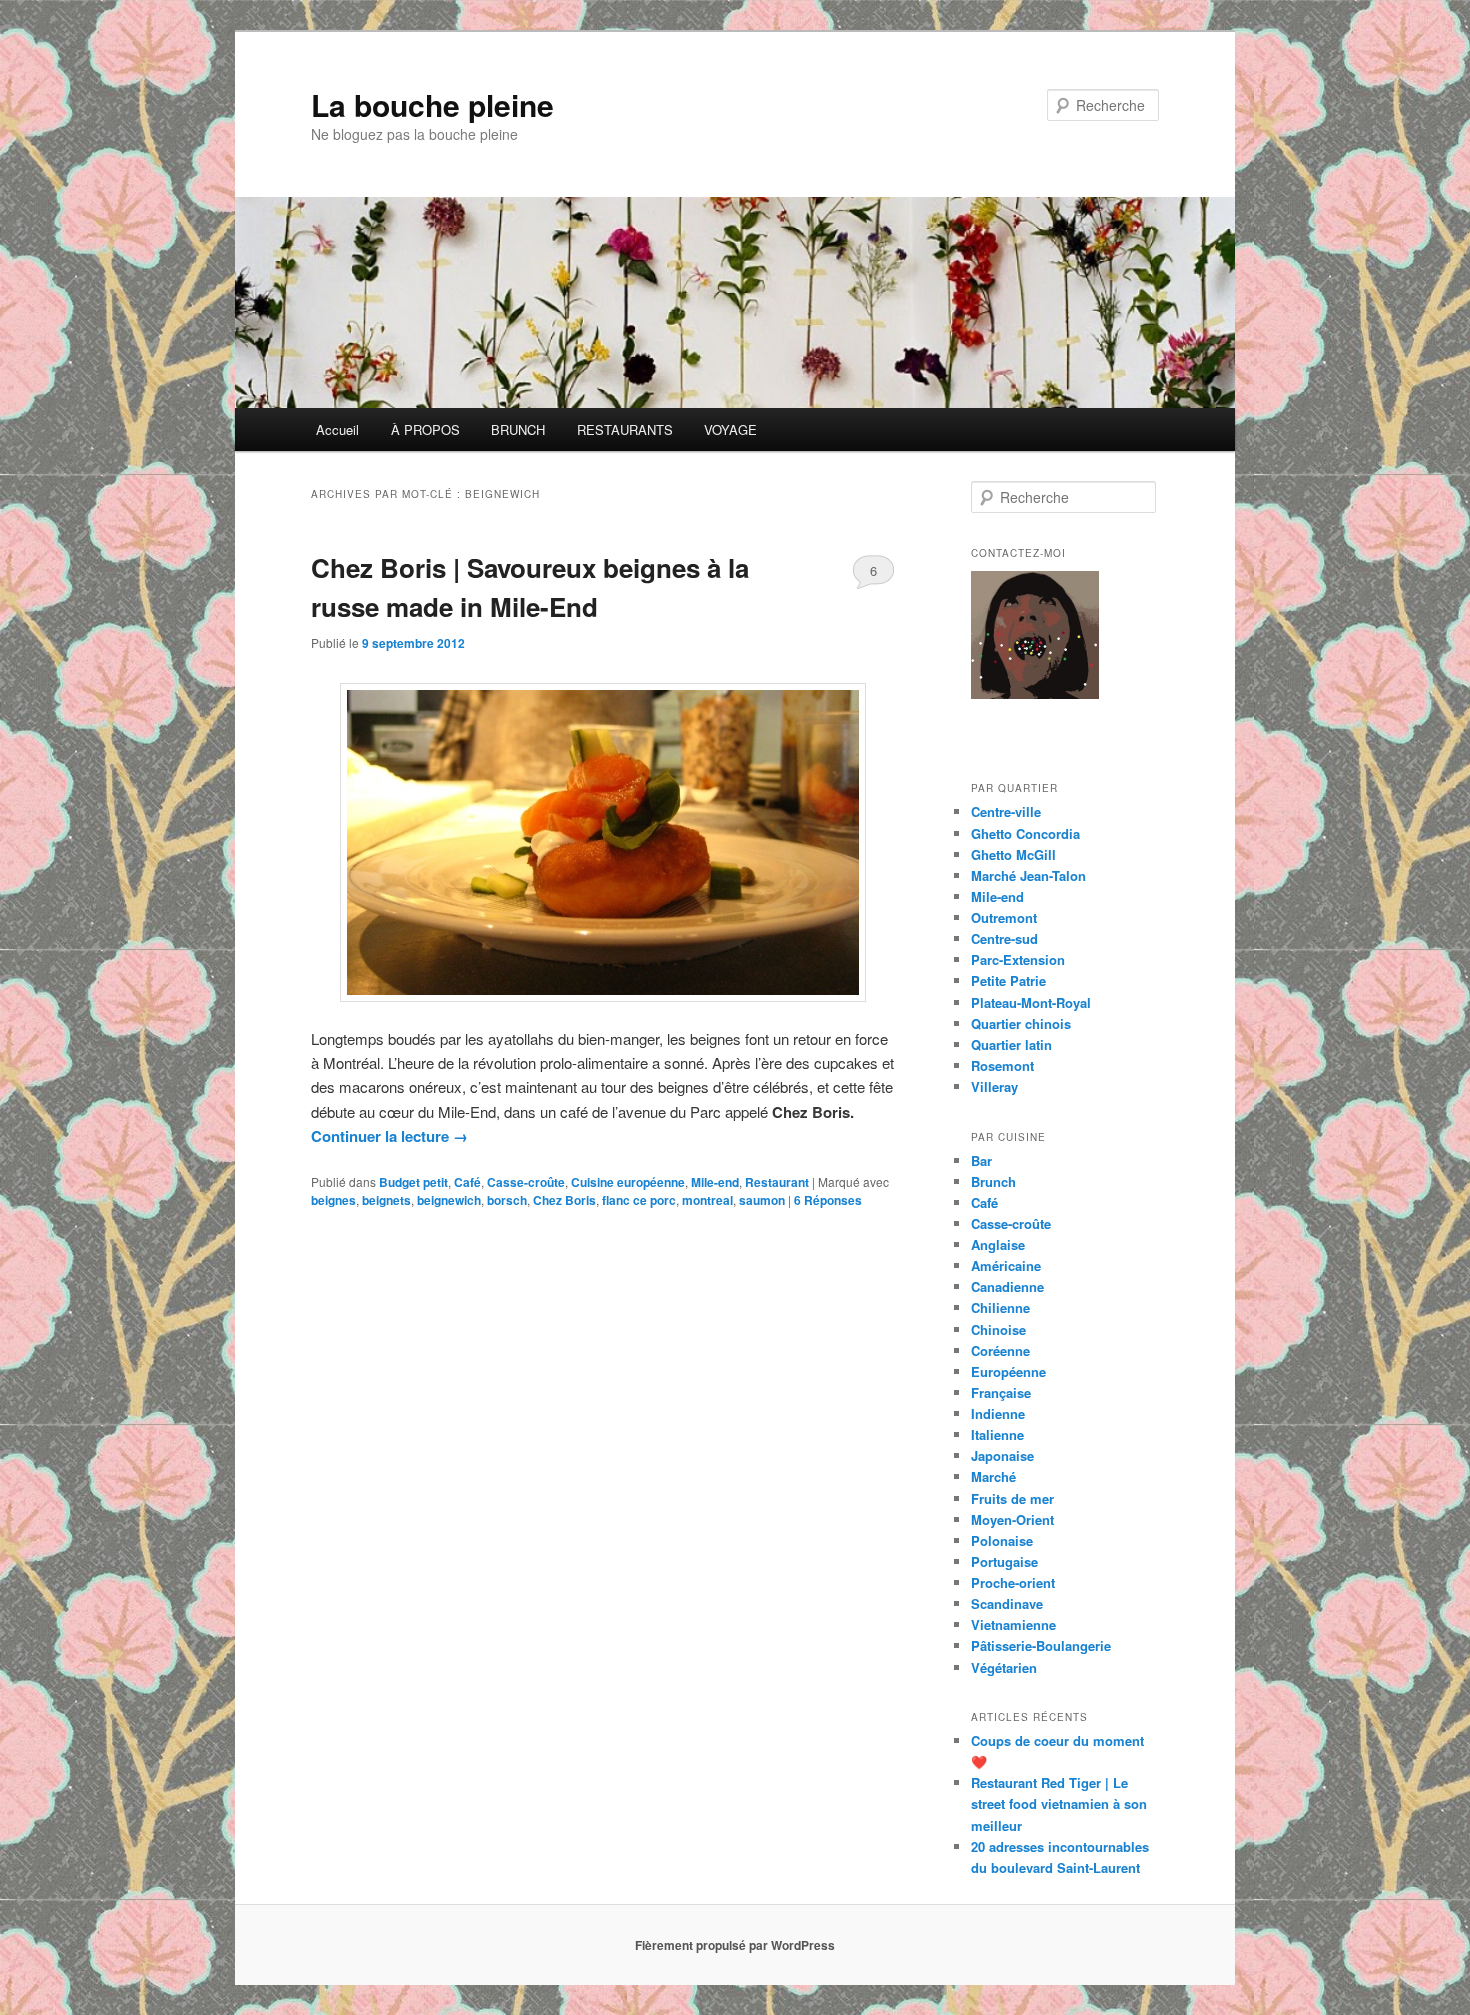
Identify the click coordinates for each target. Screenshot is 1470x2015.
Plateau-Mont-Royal (1031, 1002)
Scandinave (1007, 1603)
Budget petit (413, 1182)
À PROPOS (425, 429)
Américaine (1006, 1265)
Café (467, 1182)
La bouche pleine (432, 104)
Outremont (1004, 917)
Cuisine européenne (628, 1182)
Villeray (994, 1086)
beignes (333, 1200)
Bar (981, 1160)
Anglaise (998, 1244)
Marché (993, 1476)
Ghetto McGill (1013, 854)
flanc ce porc (639, 1200)
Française (1001, 1392)
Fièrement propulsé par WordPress (735, 1945)
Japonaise (1002, 1455)
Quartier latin (1011, 1044)
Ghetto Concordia (1025, 833)
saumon (762, 1200)
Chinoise (998, 1329)
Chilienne (1000, 1307)
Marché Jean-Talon (1028, 875)
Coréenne (1000, 1350)
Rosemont (1002, 1065)
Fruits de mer (1012, 1498)
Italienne (997, 1434)
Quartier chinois (1021, 1023)
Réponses (828, 1200)
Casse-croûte (526, 1182)
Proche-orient (1013, 1582)
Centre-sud (1004, 938)
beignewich (449, 1200)
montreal (707, 1200)
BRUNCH (518, 429)
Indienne (998, 1413)
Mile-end (715, 1182)
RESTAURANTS (625, 429)
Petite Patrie (1008, 980)
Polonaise (1002, 1540)
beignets (386, 1200)
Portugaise (1004, 1561)
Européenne (1008, 1371)
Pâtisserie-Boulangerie (1041, 1645)
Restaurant (777, 1182)
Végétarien (1004, 1667)
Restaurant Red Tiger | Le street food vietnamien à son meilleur (1059, 1803)
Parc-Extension (1018, 959)
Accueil (337, 429)
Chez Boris (564, 1200)
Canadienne (1007, 1286)
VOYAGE (730, 429)
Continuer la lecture (389, 1136)
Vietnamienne (1013, 1624)
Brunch (993, 1181)
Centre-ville (1006, 811)
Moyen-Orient (1012, 1519)
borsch (507, 1200)
